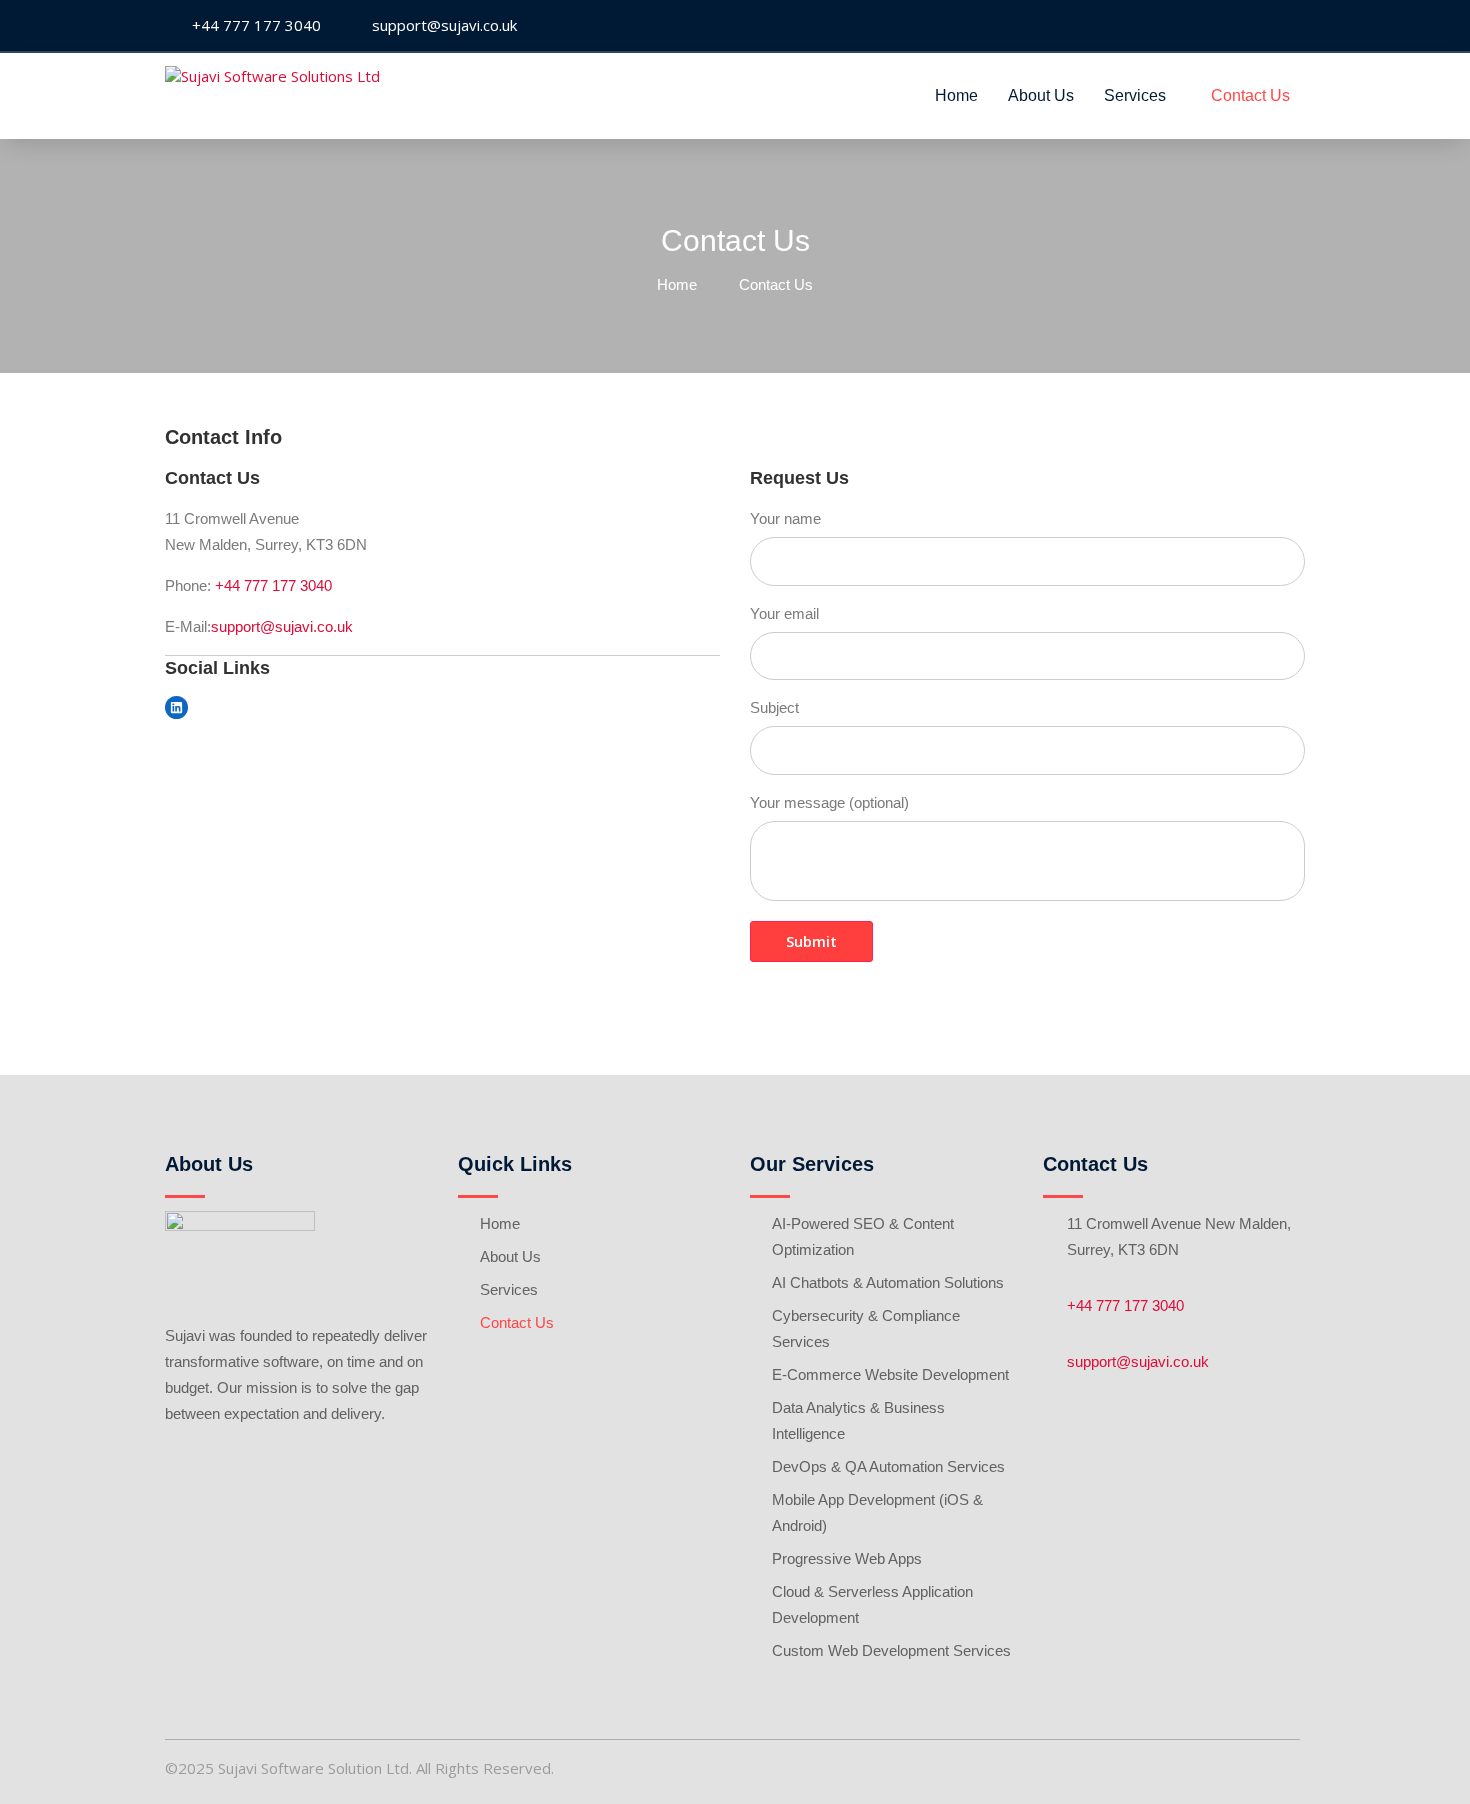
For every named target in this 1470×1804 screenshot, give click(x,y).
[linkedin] (1289, 26)
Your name (785, 518)
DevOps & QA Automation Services (888, 1466)
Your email (784, 613)
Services (1135, 95)
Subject (774, 707)
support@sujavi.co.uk (282, 626)
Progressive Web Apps (847, 1558)
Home (956, 95)
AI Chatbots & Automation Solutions (888, 1282)
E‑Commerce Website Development (890, 1374)
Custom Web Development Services (891, 1650)
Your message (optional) (829, 802)
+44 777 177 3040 (273, 585)
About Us (1041, 95)
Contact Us (1250, 95)
